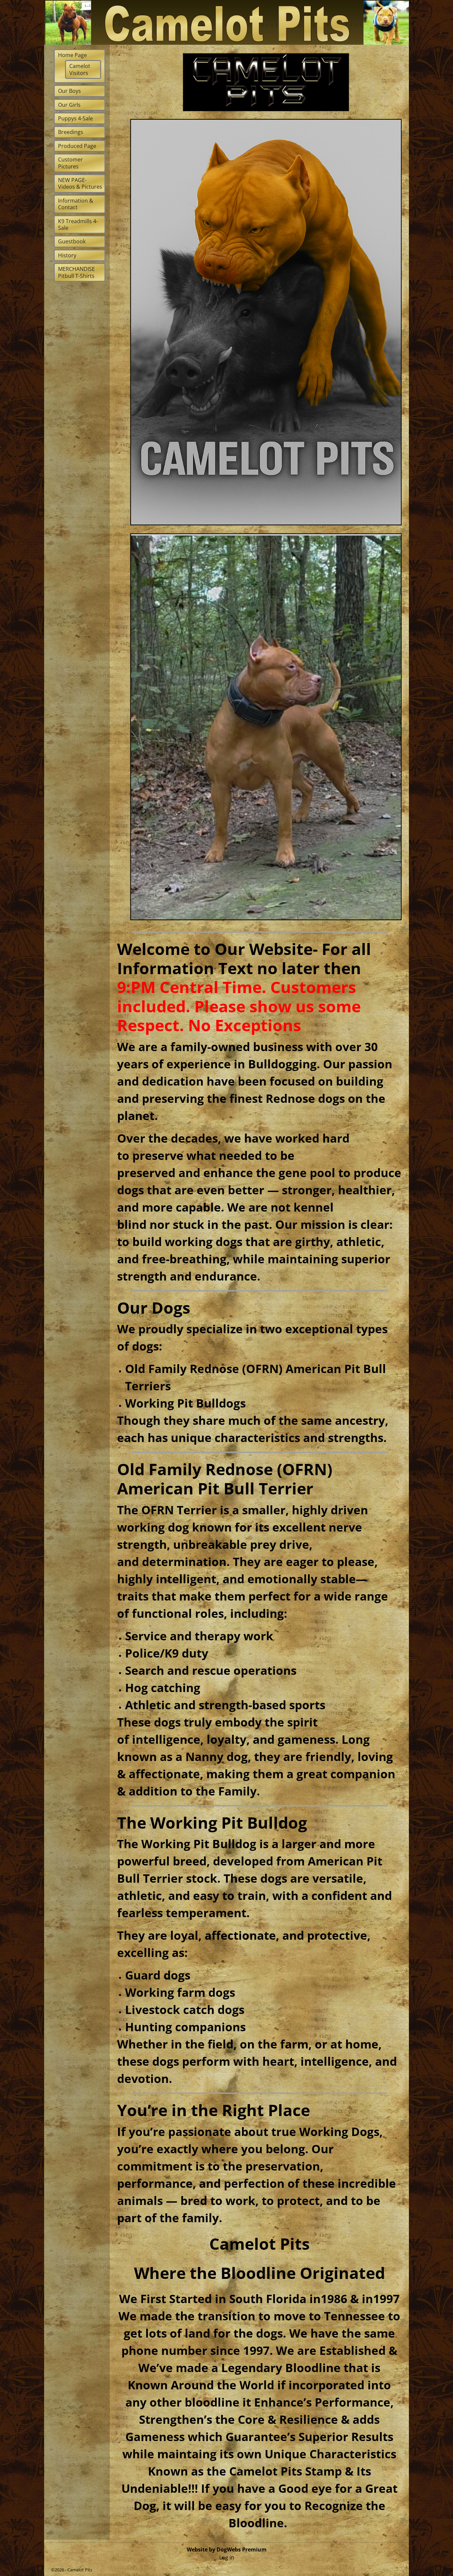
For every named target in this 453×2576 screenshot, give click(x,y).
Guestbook (72, 241)
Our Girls (69, 105)
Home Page (72, 55)
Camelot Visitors (80, 69)
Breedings (71, 132)
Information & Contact (76, 204)
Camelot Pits (80, 2570)
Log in (227, 2557)
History (67, 255)
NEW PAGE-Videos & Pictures (80, 183)
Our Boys (69, 91)
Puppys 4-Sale (75, 118)
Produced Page (77, 146)
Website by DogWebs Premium (227, 2549)
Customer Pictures (70, 163)
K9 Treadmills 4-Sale (78, 224)
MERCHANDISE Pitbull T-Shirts (76, 272)
